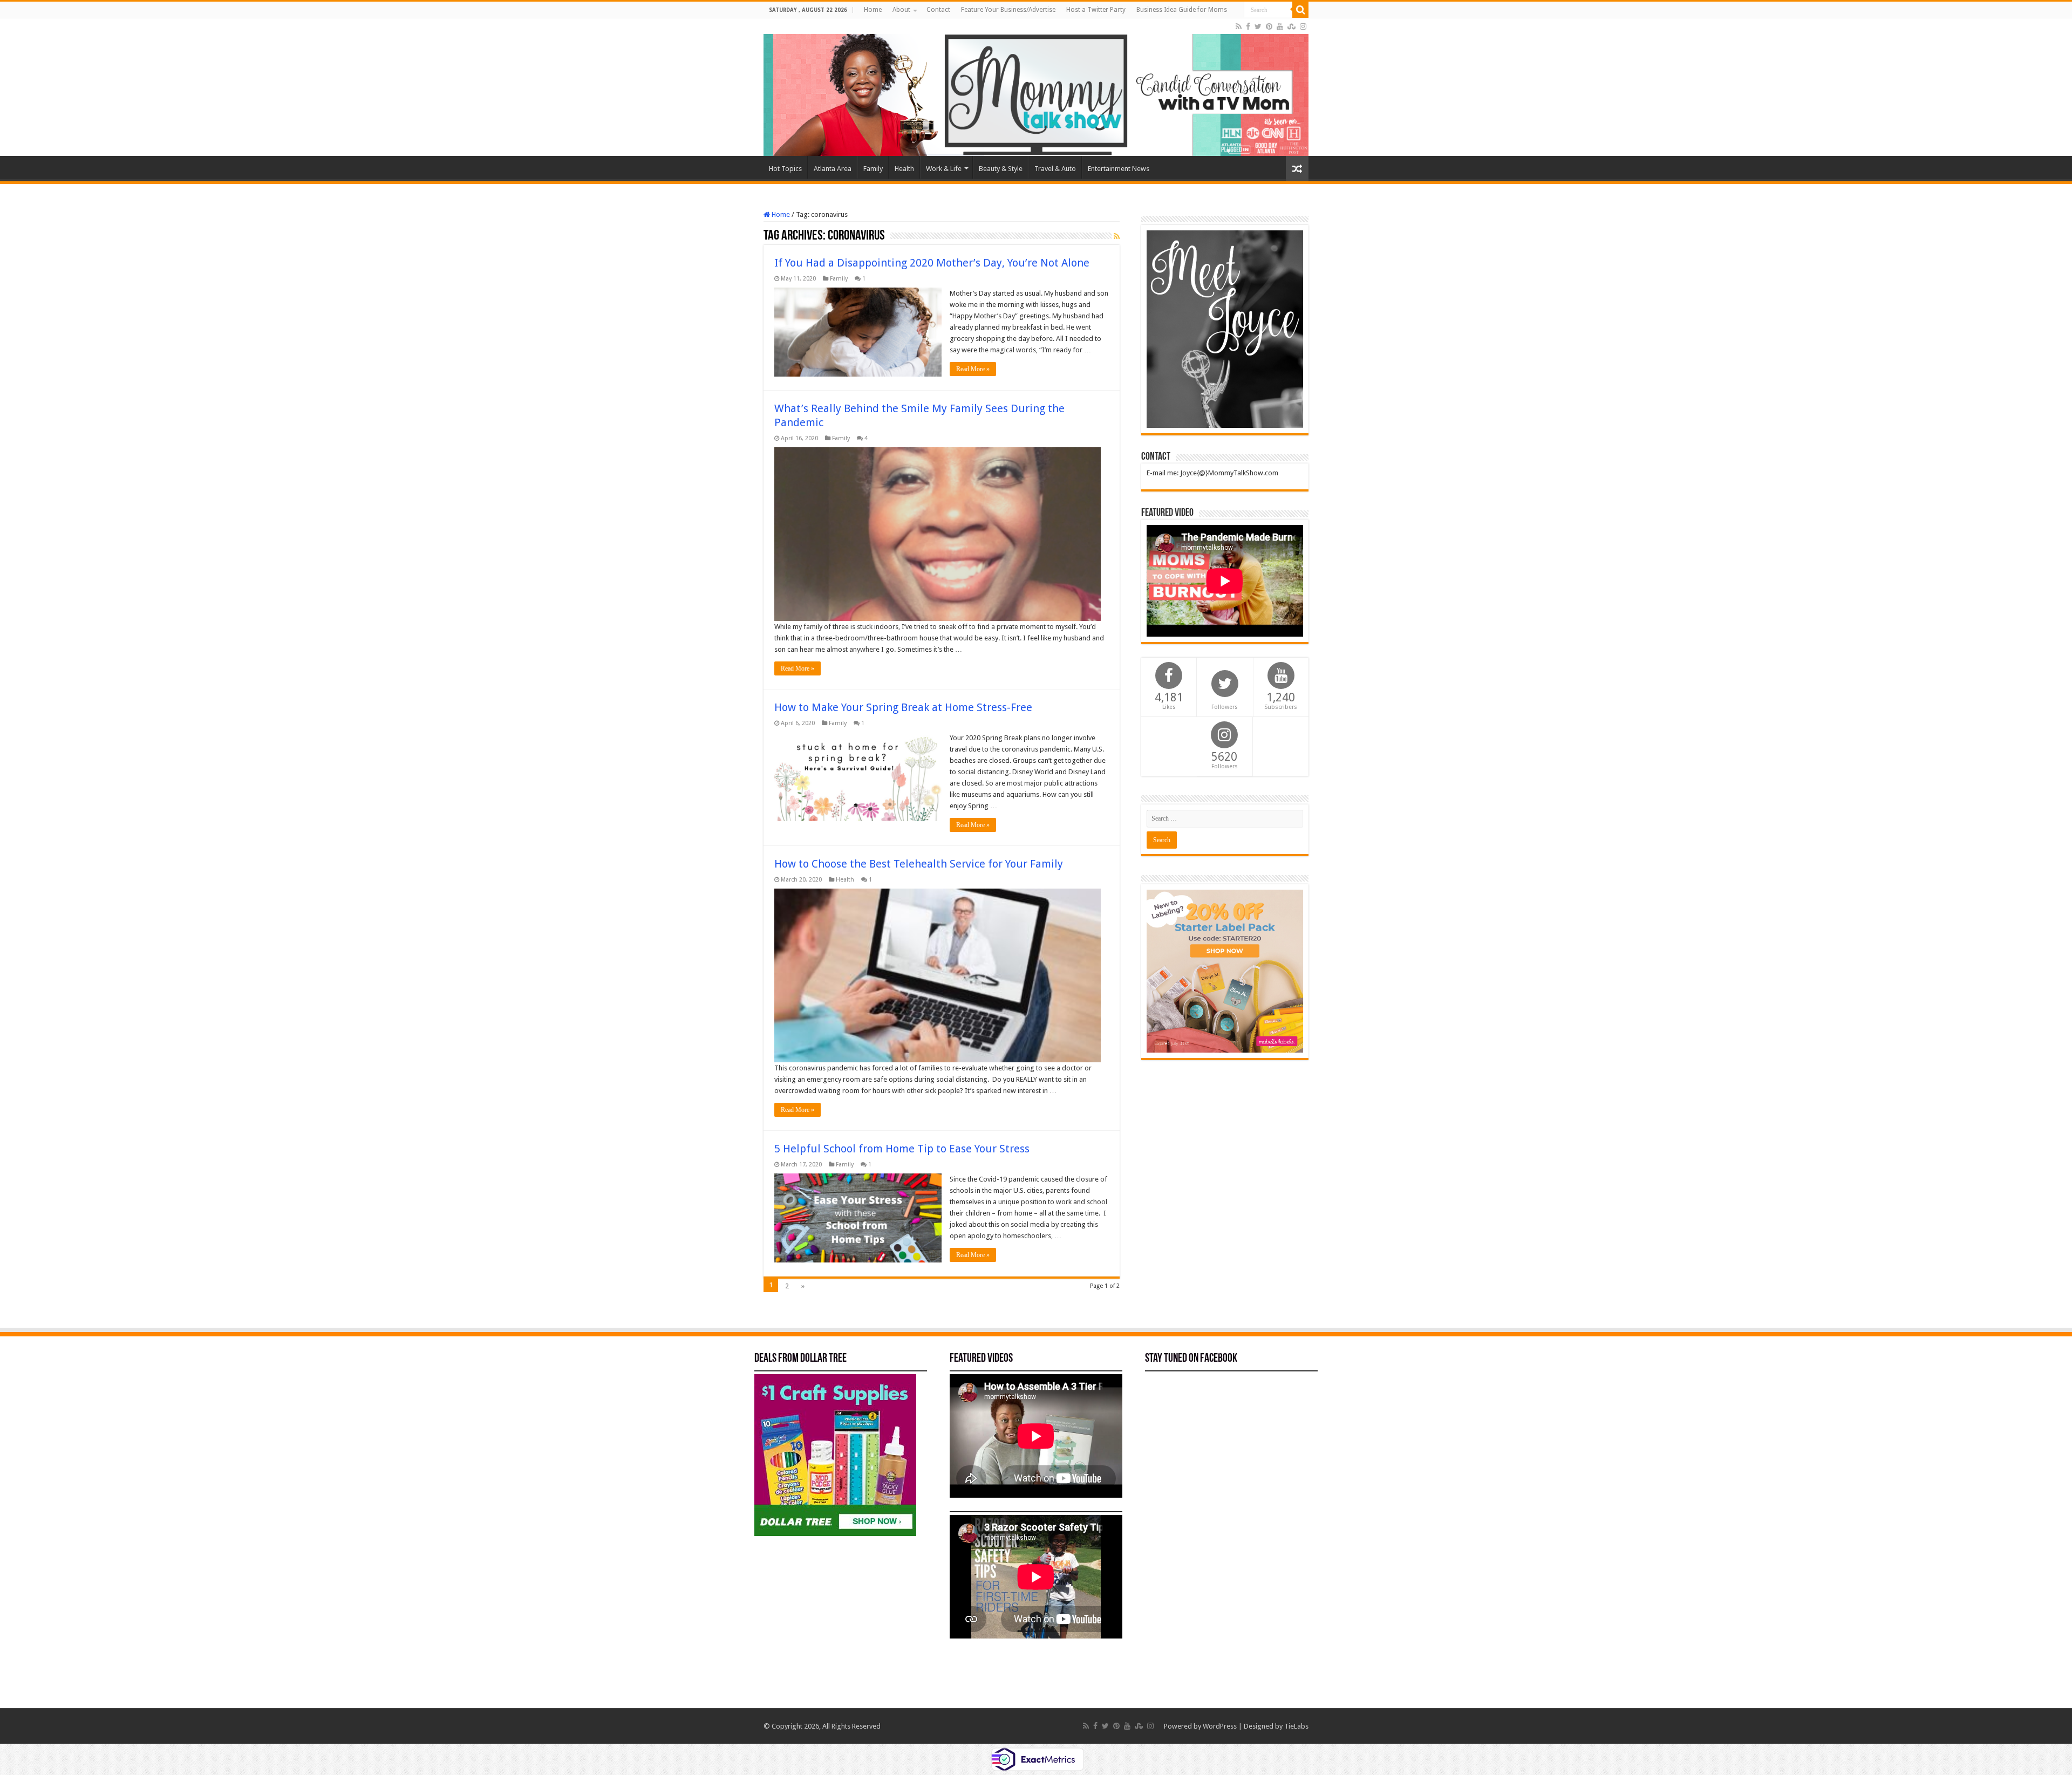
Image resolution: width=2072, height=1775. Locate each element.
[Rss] (1239, 26)
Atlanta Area (833, 169)
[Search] (1300, 10)
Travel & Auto (1055, 169)
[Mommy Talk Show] (1036, 87)
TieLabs (1296, 1726)
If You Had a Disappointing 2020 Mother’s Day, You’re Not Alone (932, 263)
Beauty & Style (1001, 169)
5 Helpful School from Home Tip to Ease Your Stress (902, 1149)
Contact (938, 10)
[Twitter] (1258, 26)
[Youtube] (1280, 26)
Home (873, 10)
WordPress (1220, 1726)
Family (873, 169)
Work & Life (944, 169)
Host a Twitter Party (1096, 10)
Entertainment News (1119, 169)
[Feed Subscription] (1117, 236)
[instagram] (1303, 26)
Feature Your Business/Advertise (1008, 10)
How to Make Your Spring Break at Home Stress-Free (903, 707)
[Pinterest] (1269, 26)
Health (904, 169)
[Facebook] (1248, 26)
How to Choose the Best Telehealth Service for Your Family (919, 864)
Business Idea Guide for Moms (1182, 10)
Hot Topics (785, 169)
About (901, 10)
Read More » (973, 369)
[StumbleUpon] (1291, 26)
